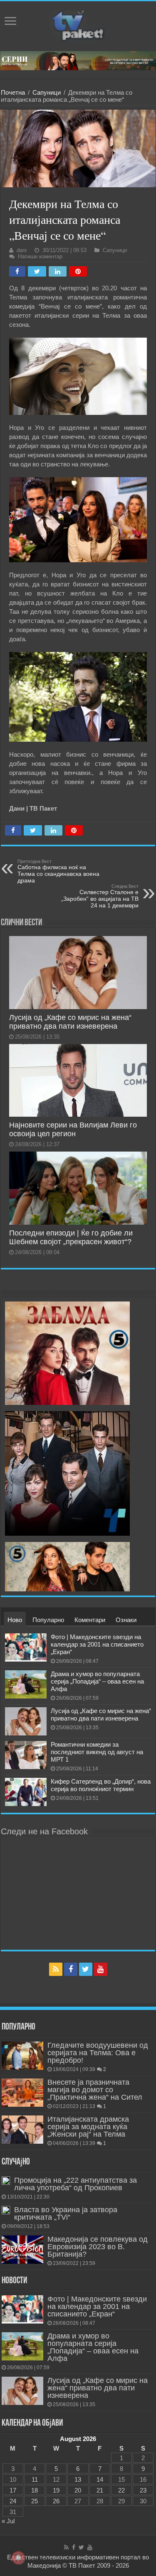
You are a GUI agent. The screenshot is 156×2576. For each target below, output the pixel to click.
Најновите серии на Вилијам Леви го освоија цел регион (73, 1129)
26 (56, 2501)
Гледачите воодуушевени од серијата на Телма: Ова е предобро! (98, 2053)
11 (35, 2479)
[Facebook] (71, 1969)
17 (13, 2490)
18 (35, 2490)
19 (56, 2490)
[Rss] (56, 1969)
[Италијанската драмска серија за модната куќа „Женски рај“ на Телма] (22, 2130)
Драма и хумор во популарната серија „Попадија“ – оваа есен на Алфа (97, 1681)
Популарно (48, 1620)
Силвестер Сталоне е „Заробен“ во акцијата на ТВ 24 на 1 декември (100, 896)
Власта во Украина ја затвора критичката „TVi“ (66, 2213)
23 (143, 2490)
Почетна (13, 92)
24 (13, 2501)
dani (22, 250)
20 (78, 2490)
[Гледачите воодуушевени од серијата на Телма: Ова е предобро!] (22, 2056)
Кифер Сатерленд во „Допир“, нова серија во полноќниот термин (101, 1785)
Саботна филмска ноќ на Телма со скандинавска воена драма (58, 871)
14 (100, 2479)
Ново (15, 1620)
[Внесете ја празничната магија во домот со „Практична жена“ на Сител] (22, 2093)
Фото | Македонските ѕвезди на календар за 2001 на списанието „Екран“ (97, 1644)
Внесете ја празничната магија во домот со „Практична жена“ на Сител (95, 2090)
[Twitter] (86, 1969)
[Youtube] (101, 1969)
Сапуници (47, 92)
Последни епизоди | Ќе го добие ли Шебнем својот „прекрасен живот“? (71, 1237)
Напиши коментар (40, 256)
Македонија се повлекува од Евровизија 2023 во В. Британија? (98, 2247)
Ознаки (126, 1620)
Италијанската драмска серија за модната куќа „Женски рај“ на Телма (88, 2127)
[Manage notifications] (18, 2558)
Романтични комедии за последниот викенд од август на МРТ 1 (97, 1752)
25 (35, 2501)
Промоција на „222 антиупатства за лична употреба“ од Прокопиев (76, 2184)
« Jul (8, 2521)
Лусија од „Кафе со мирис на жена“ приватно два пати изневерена (70, 1022)
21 (100, 2490)
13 (78, 2479)
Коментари (90, 1620)
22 (121, 2490)
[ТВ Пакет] (78, 25)
